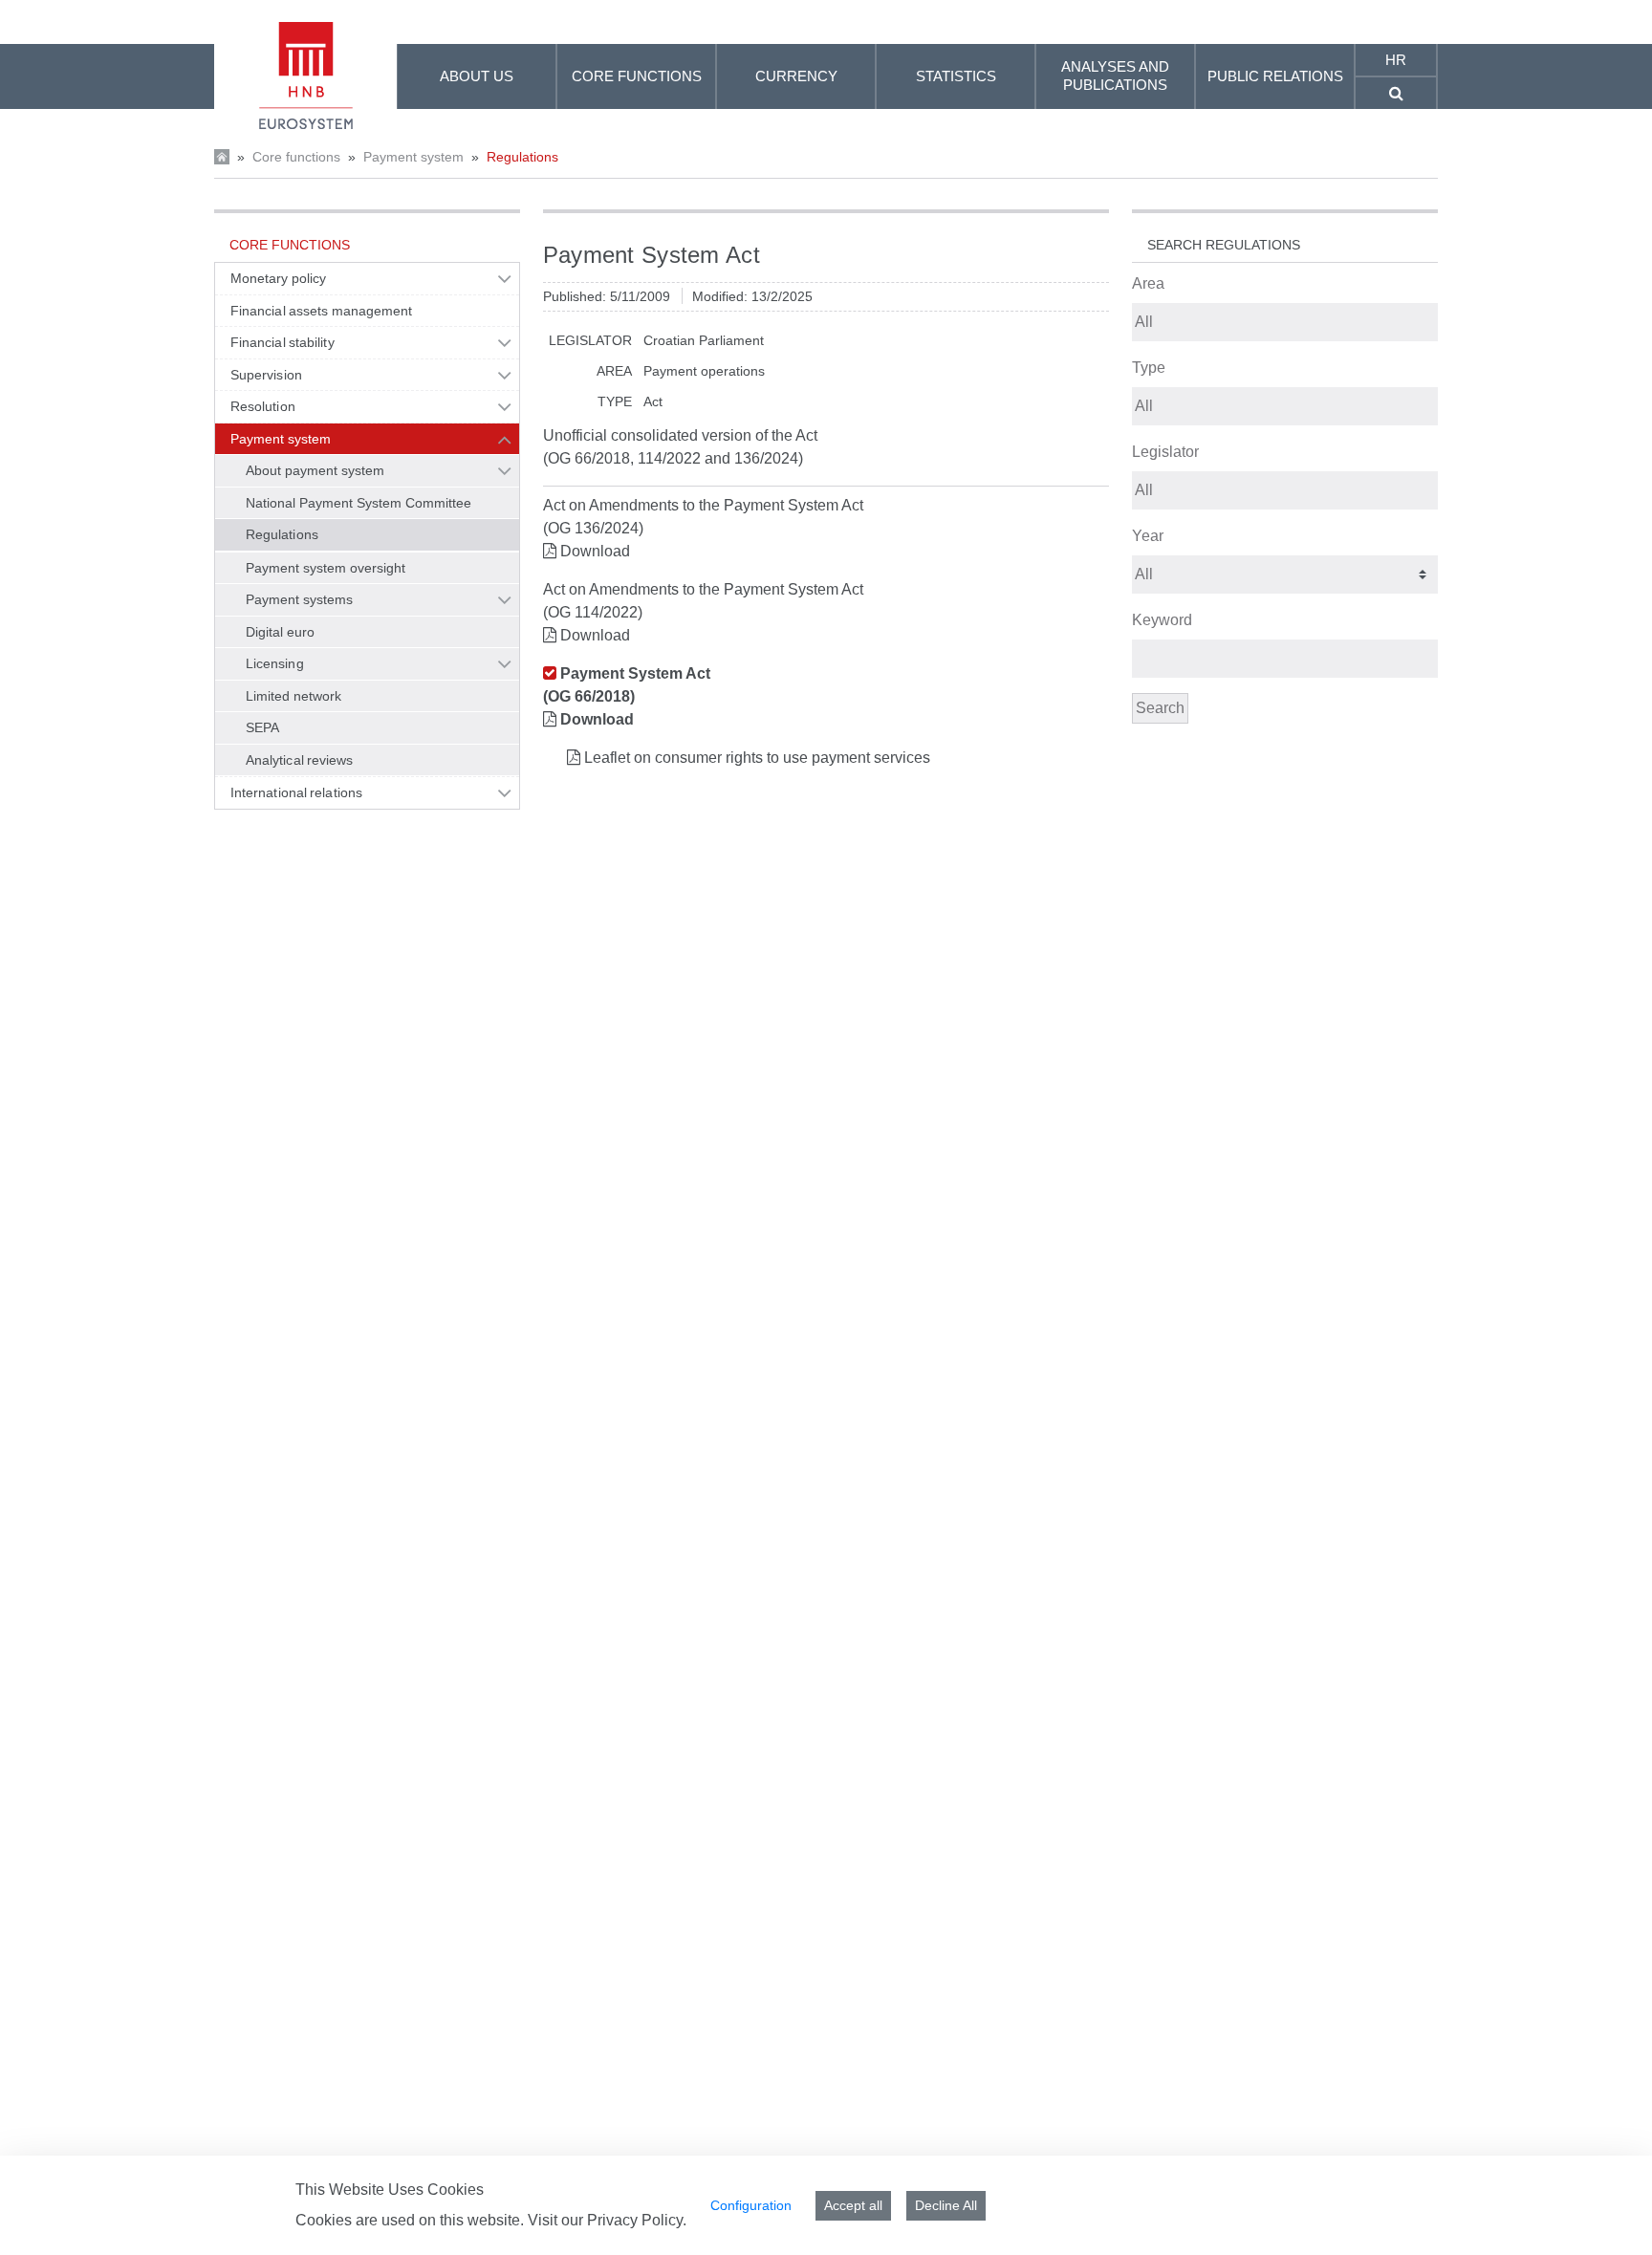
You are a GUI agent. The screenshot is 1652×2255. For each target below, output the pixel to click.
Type (1149, 368)
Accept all (853, 2205)
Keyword (1162, 620)
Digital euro (280, 632)
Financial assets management (322, 311)
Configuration (751, 2205)
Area (1148, 283)
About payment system (315, 470)
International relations (296, 792)
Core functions (296, 157)
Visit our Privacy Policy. (607, 2220)
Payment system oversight (326, 568)
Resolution (263, 406)
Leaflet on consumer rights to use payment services (757, 758)
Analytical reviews (300, 760)
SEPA (262, 727)
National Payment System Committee (359, 503)
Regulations (522, 157)
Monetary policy (278, 278)
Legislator (1165, 452)
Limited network (293, 696)
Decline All (946, 2205)
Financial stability (283, 342)
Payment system (413, 157)
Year (1148, 536)
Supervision (266, 375)
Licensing (275, 663)
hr (1396, 60)
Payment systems (299, 599)
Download (595, 551)
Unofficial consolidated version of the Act (680, 435)
